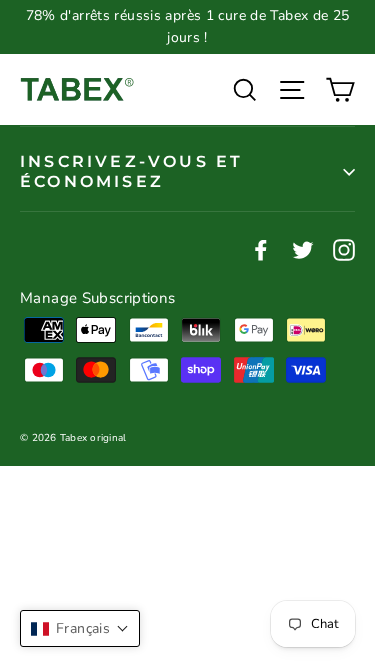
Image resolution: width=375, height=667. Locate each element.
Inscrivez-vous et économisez (131, 171)
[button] (80, 628)
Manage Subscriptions (98, 298)
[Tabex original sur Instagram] (344, 249)
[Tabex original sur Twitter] (303, 249)
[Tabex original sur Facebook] (261, 249)
